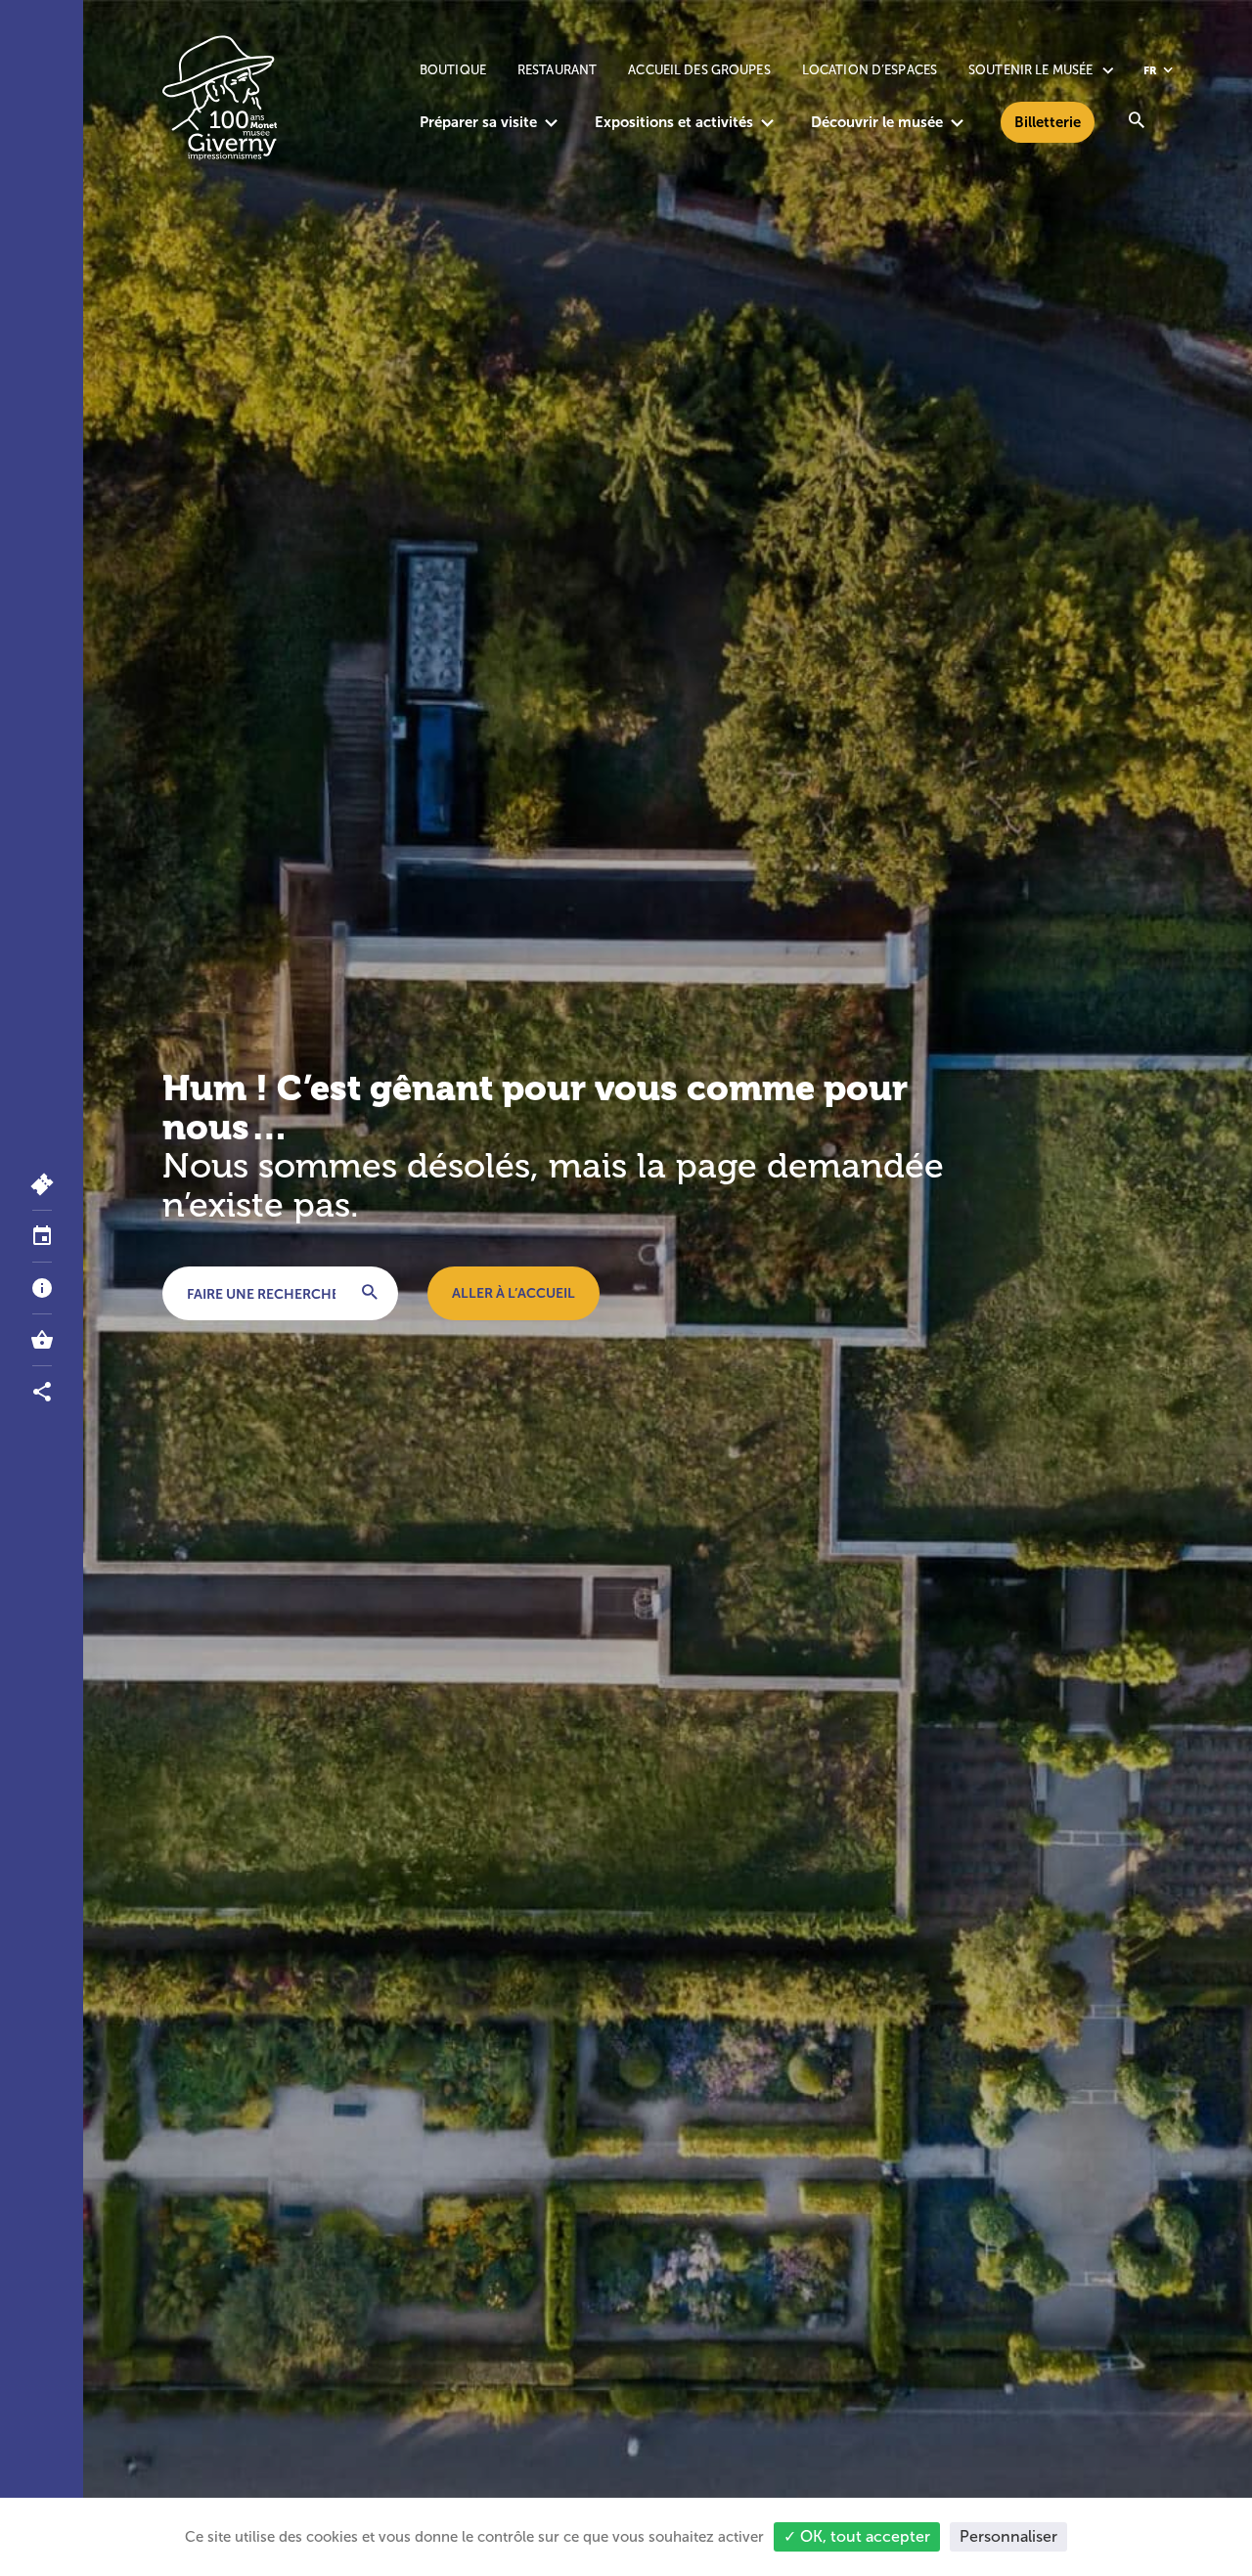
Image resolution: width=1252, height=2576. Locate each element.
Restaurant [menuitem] (557, 70)
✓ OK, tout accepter (857, 2536)
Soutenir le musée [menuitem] (1030, 70)
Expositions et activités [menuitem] (674, 122)
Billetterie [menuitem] (1048, 122)
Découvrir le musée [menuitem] (877, 122)
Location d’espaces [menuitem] (870, 70)
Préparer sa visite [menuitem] (478, 122)
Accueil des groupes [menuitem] (699, 70)
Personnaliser (1008, 2536)
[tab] (42, 1237)
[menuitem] (1137, 122)
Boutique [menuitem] (453, 70)
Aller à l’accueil (514, 1293)
